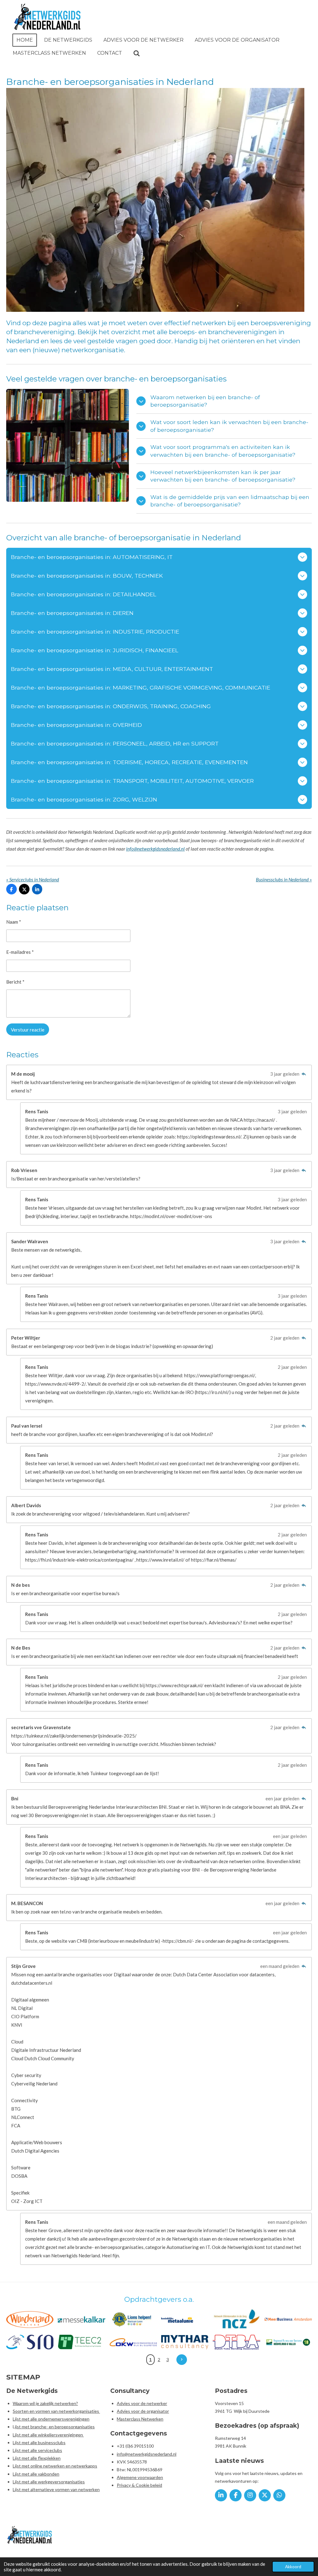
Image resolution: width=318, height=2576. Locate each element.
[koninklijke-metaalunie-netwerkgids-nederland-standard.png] (185, 2319)
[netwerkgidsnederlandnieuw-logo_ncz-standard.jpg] (236, 2319)
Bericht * (15, 982)
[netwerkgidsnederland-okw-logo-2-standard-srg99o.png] (133, 2342)
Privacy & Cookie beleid (139, 2485)
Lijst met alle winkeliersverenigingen (48, 2435)
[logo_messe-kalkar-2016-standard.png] (81, 2319)
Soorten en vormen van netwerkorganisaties (56, 2411)
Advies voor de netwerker (142, 2403)
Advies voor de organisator (143, 2411)
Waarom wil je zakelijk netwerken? (45, 2403)
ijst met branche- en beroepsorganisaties (55, 2427)
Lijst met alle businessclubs (39, 2442)
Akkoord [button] (293, 2567)
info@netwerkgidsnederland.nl (155, 849)
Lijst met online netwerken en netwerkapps (55, 2466)
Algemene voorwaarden (140, 2477)
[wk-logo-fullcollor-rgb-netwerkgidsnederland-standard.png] (30, 2319)
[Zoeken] (137, 53)
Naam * (14, 922)
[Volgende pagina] (182, 2360)
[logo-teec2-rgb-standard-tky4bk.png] (81, 2342)
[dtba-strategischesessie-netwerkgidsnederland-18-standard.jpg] (236, 2342)
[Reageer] (304, 1074)
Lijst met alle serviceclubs (37, 2450)
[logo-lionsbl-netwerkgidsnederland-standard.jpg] (133, 2319)
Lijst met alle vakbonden (36, 2474)
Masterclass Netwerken (140, 2419)
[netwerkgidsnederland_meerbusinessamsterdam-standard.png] (288, 2319)
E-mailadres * (20, 952)
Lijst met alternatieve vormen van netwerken (56, 2489)
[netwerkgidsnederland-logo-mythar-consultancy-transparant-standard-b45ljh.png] (185, 2342)
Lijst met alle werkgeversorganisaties (49, 2482)
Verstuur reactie (28, 1030)
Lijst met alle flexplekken (37, 2458)
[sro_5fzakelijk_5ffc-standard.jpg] (30, 2342)
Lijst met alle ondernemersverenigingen (51, 2419)
